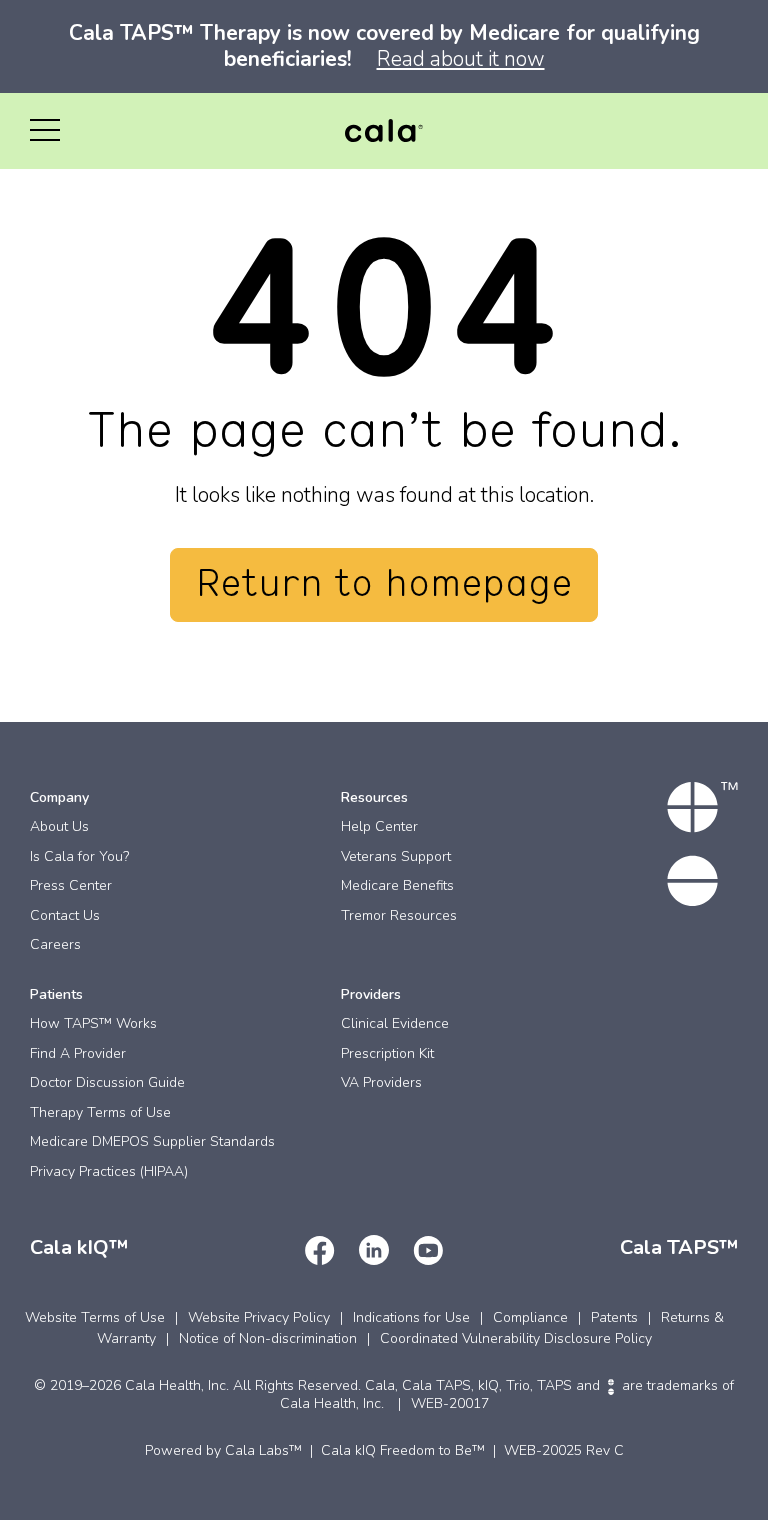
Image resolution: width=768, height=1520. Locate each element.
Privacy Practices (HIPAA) (109, 1171)
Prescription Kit (387, 1053)
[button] (45, 131)
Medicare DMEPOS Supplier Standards (152, 1141)
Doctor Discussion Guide (107, 1082)
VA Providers (381, 1082)
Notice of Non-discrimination (268, 1338)
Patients (56, 994)
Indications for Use (411, 1317)
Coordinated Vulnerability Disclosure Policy (516, 1338)
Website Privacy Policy (259, 1317)
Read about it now (461, 59)
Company (59, 797)
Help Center (379, 826)
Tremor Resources (399, 915)
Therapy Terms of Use (100, 1112)
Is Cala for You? (79, 856)
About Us (59, 826)
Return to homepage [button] (384, 585)
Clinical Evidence (395, 1023)
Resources (374, 797)
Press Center (71, 885)
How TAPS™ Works (93, 1023)
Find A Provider (78, 1053)
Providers (371, 994)
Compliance (530, 1317)
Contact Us (65, 915)
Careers (55, 944)
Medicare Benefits (397, 885)
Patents (614, 1317)
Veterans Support (396, 856)
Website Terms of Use (95, 1317)
